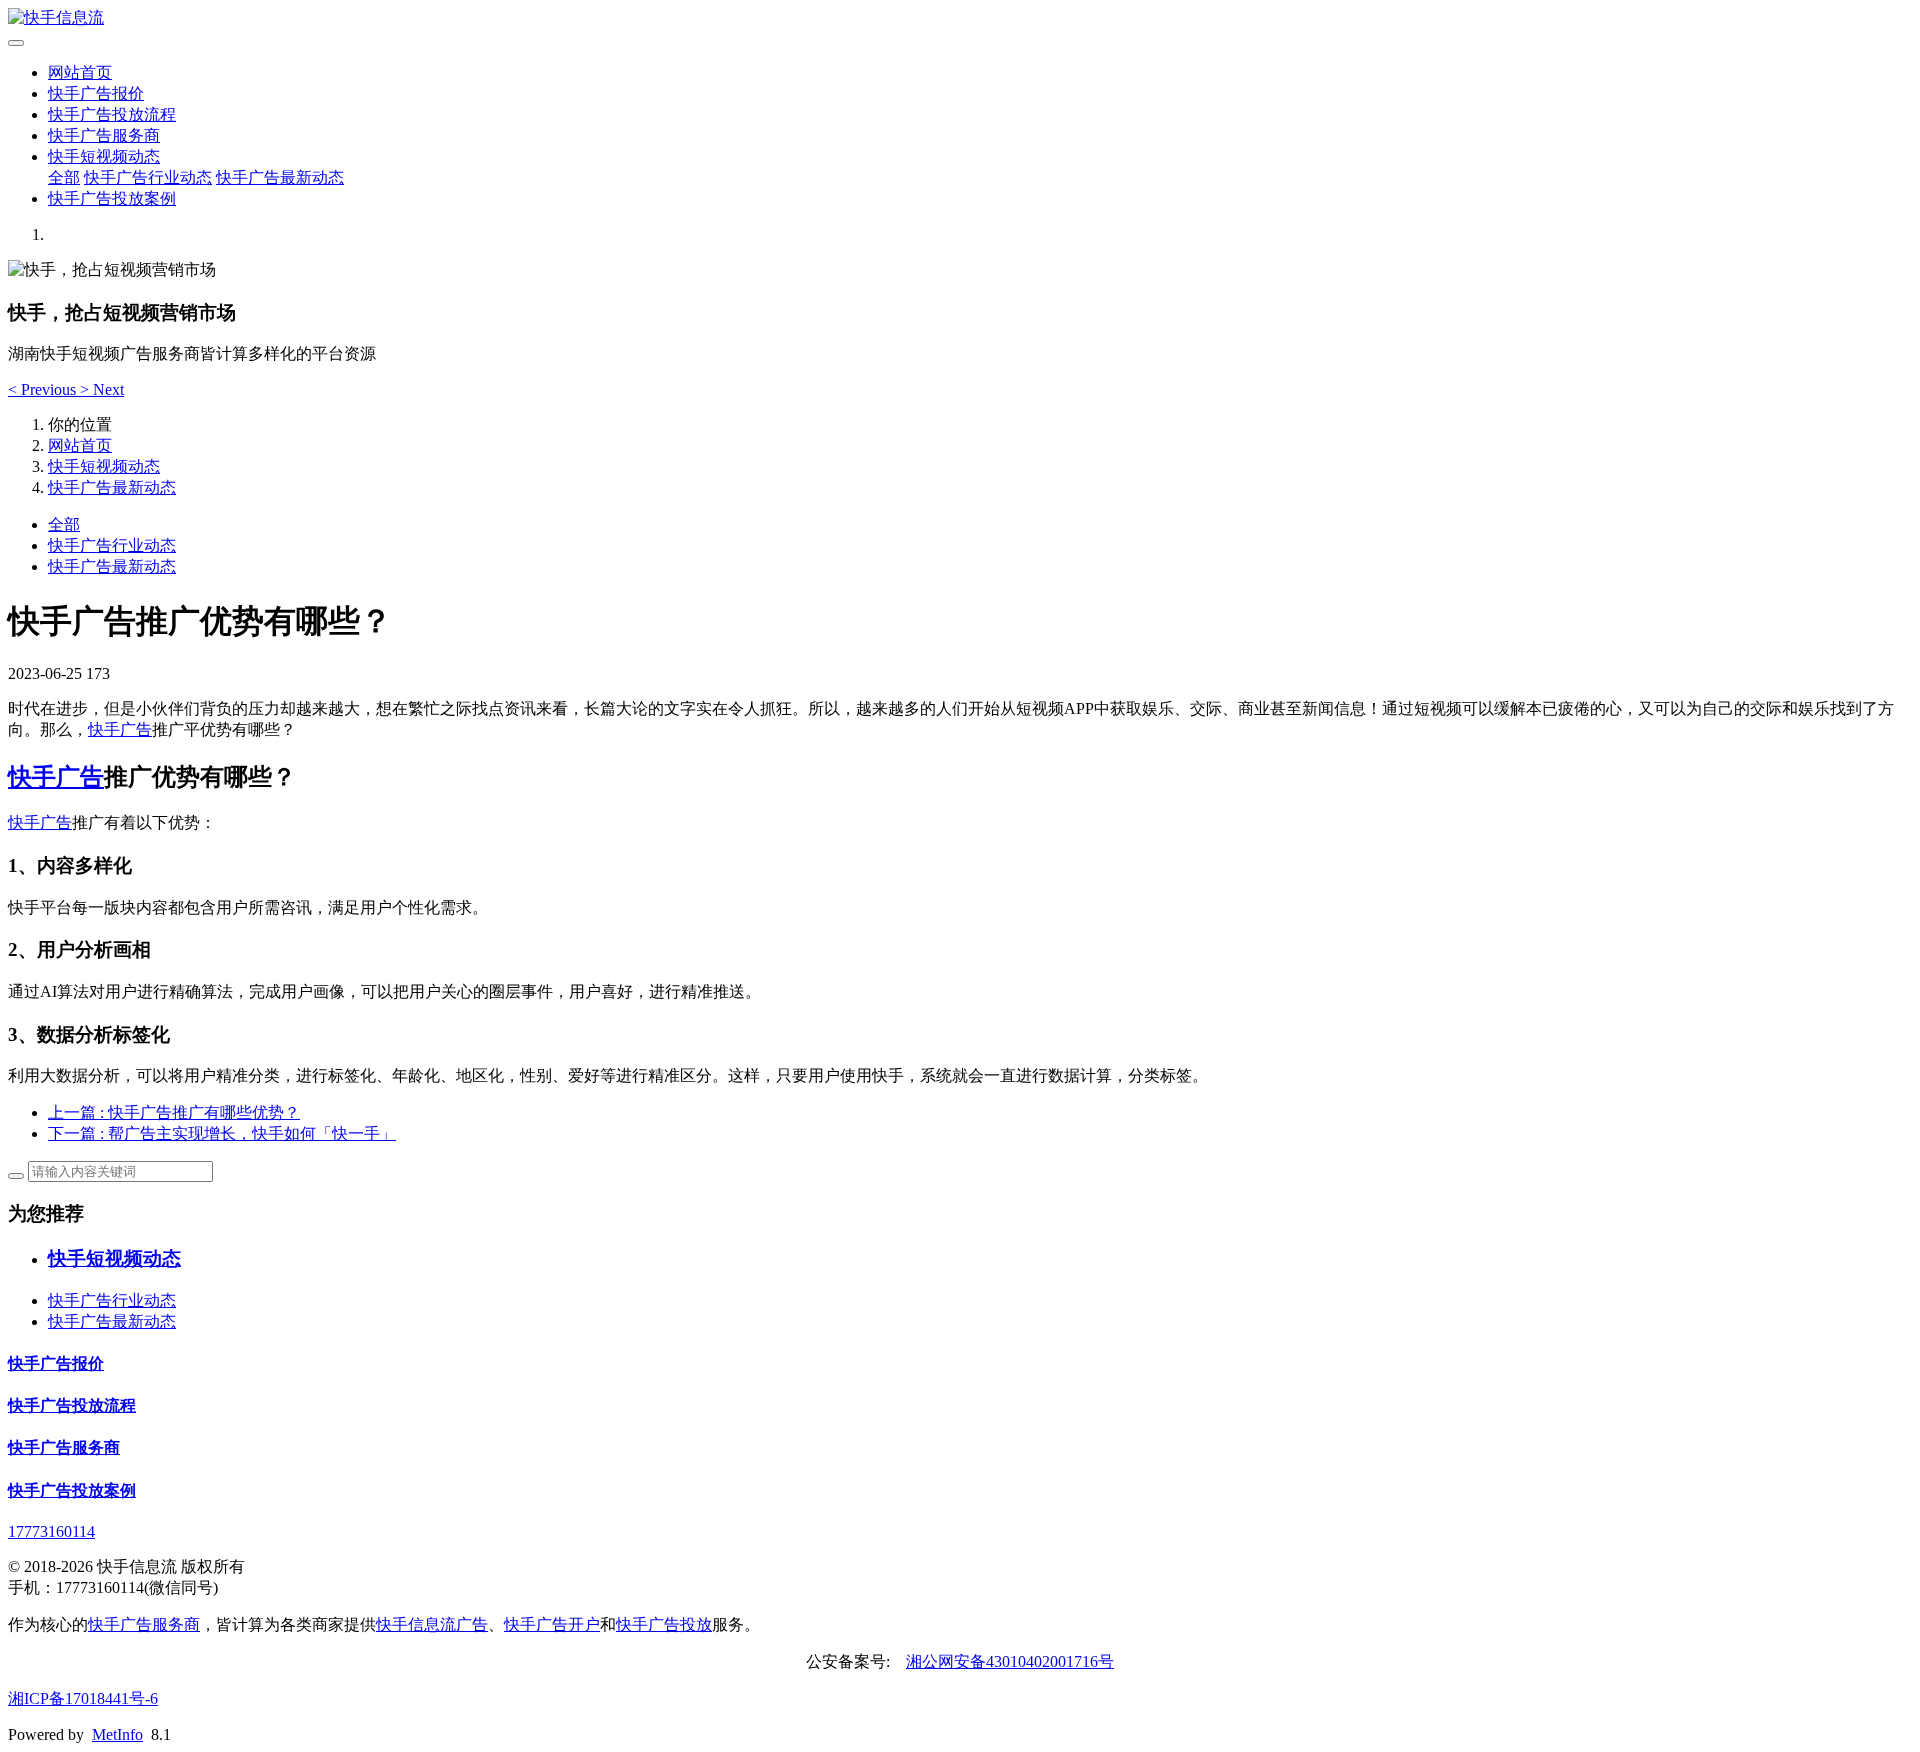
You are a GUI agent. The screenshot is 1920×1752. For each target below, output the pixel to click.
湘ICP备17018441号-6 (83, 1698)
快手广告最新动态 (280, 177)
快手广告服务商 (104, 135)
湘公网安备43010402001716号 (1010, 1661)
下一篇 (222, 1133)
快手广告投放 (664, 1624)
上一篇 (174, 1112)
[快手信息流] (960, 18)
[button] (44, 389)
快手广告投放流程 (112, 114)
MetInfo (117, 1734)
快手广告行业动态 (148, 177)
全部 (64, 177)
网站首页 (80, 72)
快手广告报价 (96, 93)
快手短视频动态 (104, 156)
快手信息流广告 (432, 1624)
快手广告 (120, 729)
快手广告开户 (552, 1624)
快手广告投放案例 (112, 198)
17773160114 (51, 1531)
